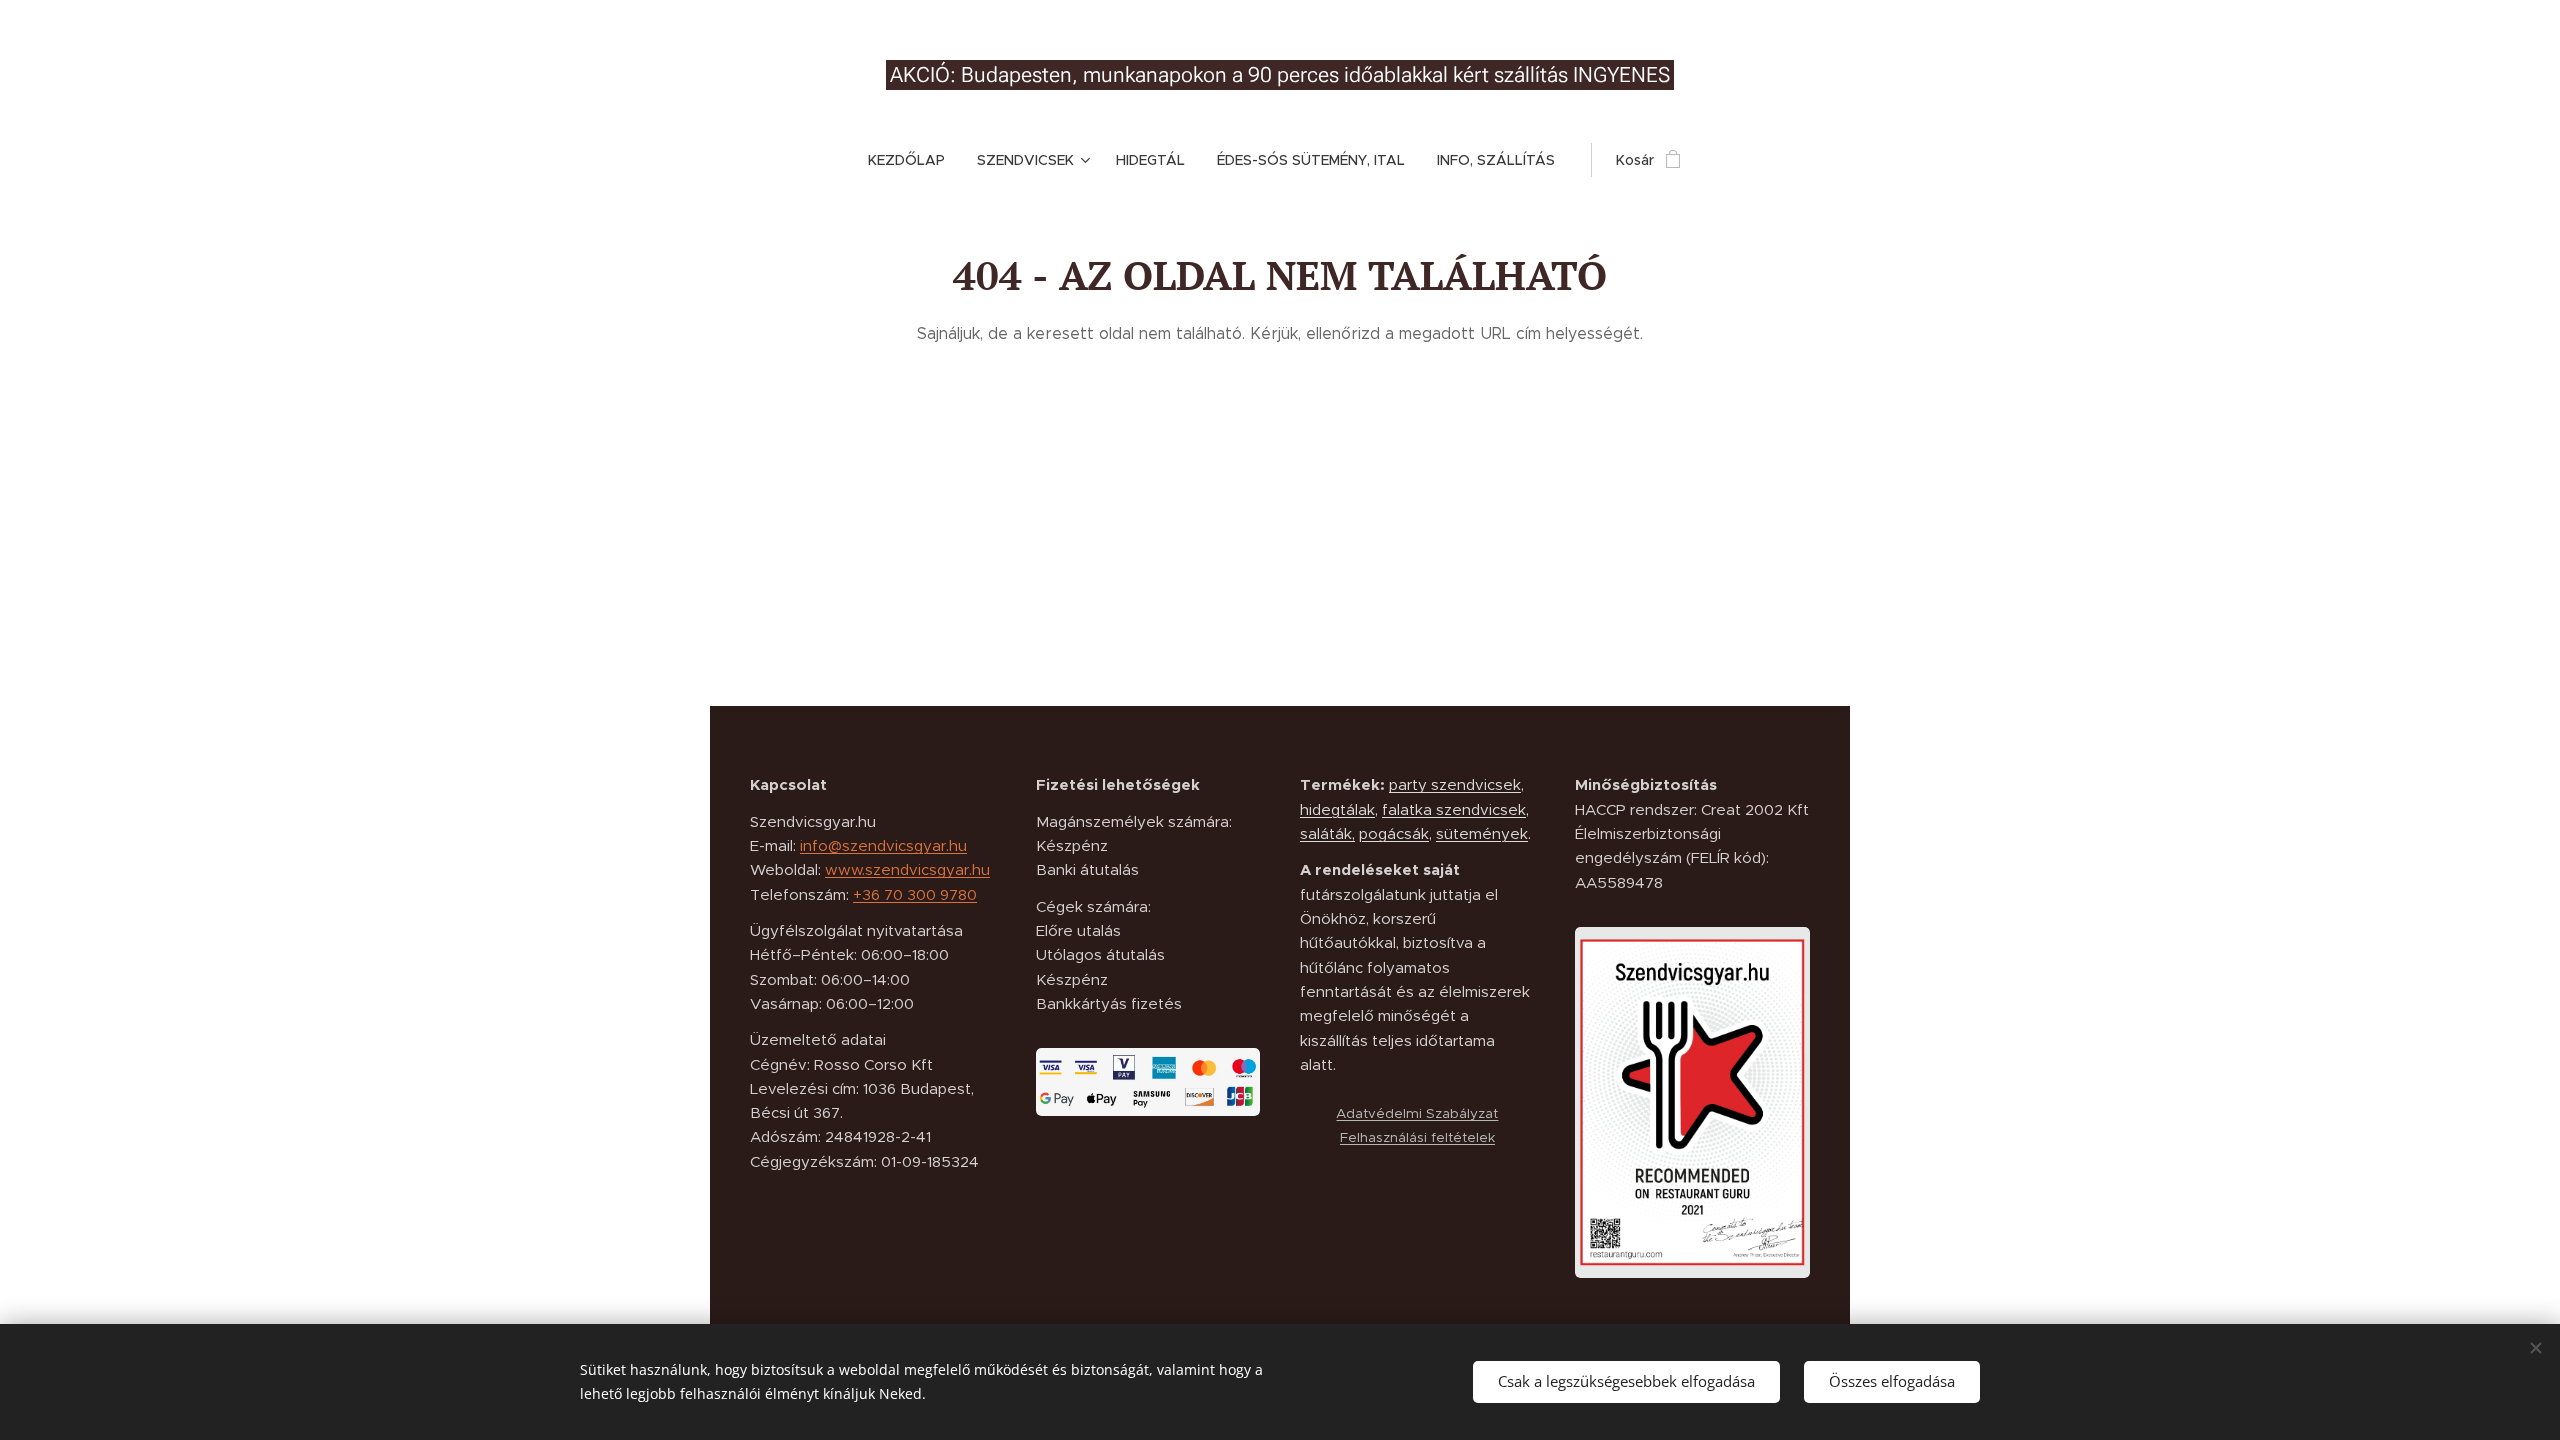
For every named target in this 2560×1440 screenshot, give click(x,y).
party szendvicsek (1455, 784)
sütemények (1482, 833)
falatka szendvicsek (1454, 809)
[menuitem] (914, 160)
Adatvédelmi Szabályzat (1417, 1113)
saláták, (1327, 833)
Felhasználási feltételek (1417, 1137)
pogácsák (1394, 833)
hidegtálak (1337, 809)
